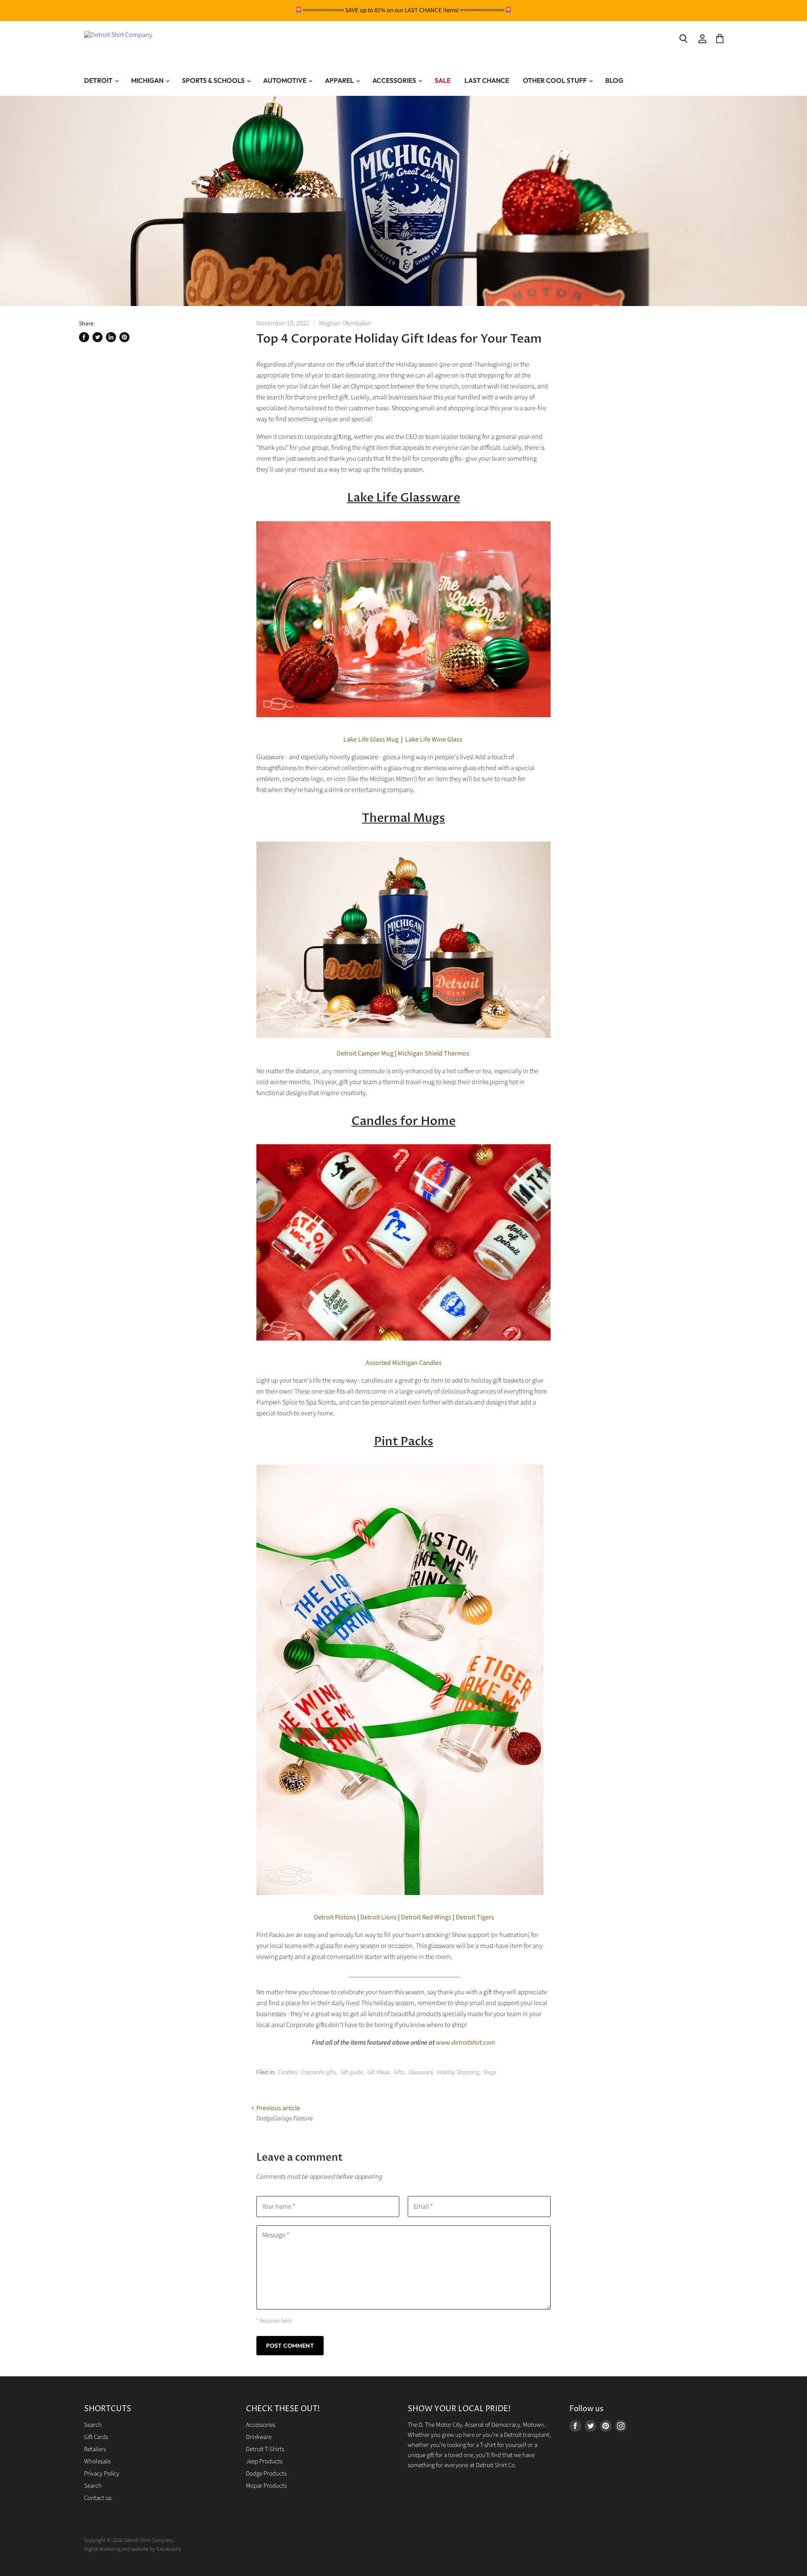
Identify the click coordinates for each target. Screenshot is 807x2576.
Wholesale (97, 2461)
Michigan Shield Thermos (434, 1053)
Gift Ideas (378, 2072)
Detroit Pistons (334, 1917)
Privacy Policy (102, 2474)
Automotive (285, 80)
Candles (287, 2072)
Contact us (98, 2498)
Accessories (395, 80)
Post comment (290, 2346)
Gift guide (352, 2072)
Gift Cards (96, 2437)
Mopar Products (266, 2486)
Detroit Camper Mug (365, 1053)
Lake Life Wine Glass (434, 739)
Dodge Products (266, 2474)
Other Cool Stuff (555, 80)
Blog (614, 80)
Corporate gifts (319, 2072)
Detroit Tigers (475, 1917)
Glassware (421, 2072)
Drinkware (259, 2437)
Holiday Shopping (458, 2072)
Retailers (95, 2449)
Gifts (399, 2072)
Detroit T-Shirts (265, 2449)
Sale (443, 80)
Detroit (99, 80)
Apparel (340, 80)
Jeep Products (264, 2461)
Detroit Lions (378, 1917)
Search (93, 2425)
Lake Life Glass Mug (371, 739)
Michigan (148, 80)
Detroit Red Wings (426, 1917)
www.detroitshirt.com (465, 2043)
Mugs (490, 2072)
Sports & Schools (214, 80)
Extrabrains (169, 2549)
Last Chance (487, 80)
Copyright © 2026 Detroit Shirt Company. (129, 2540)
